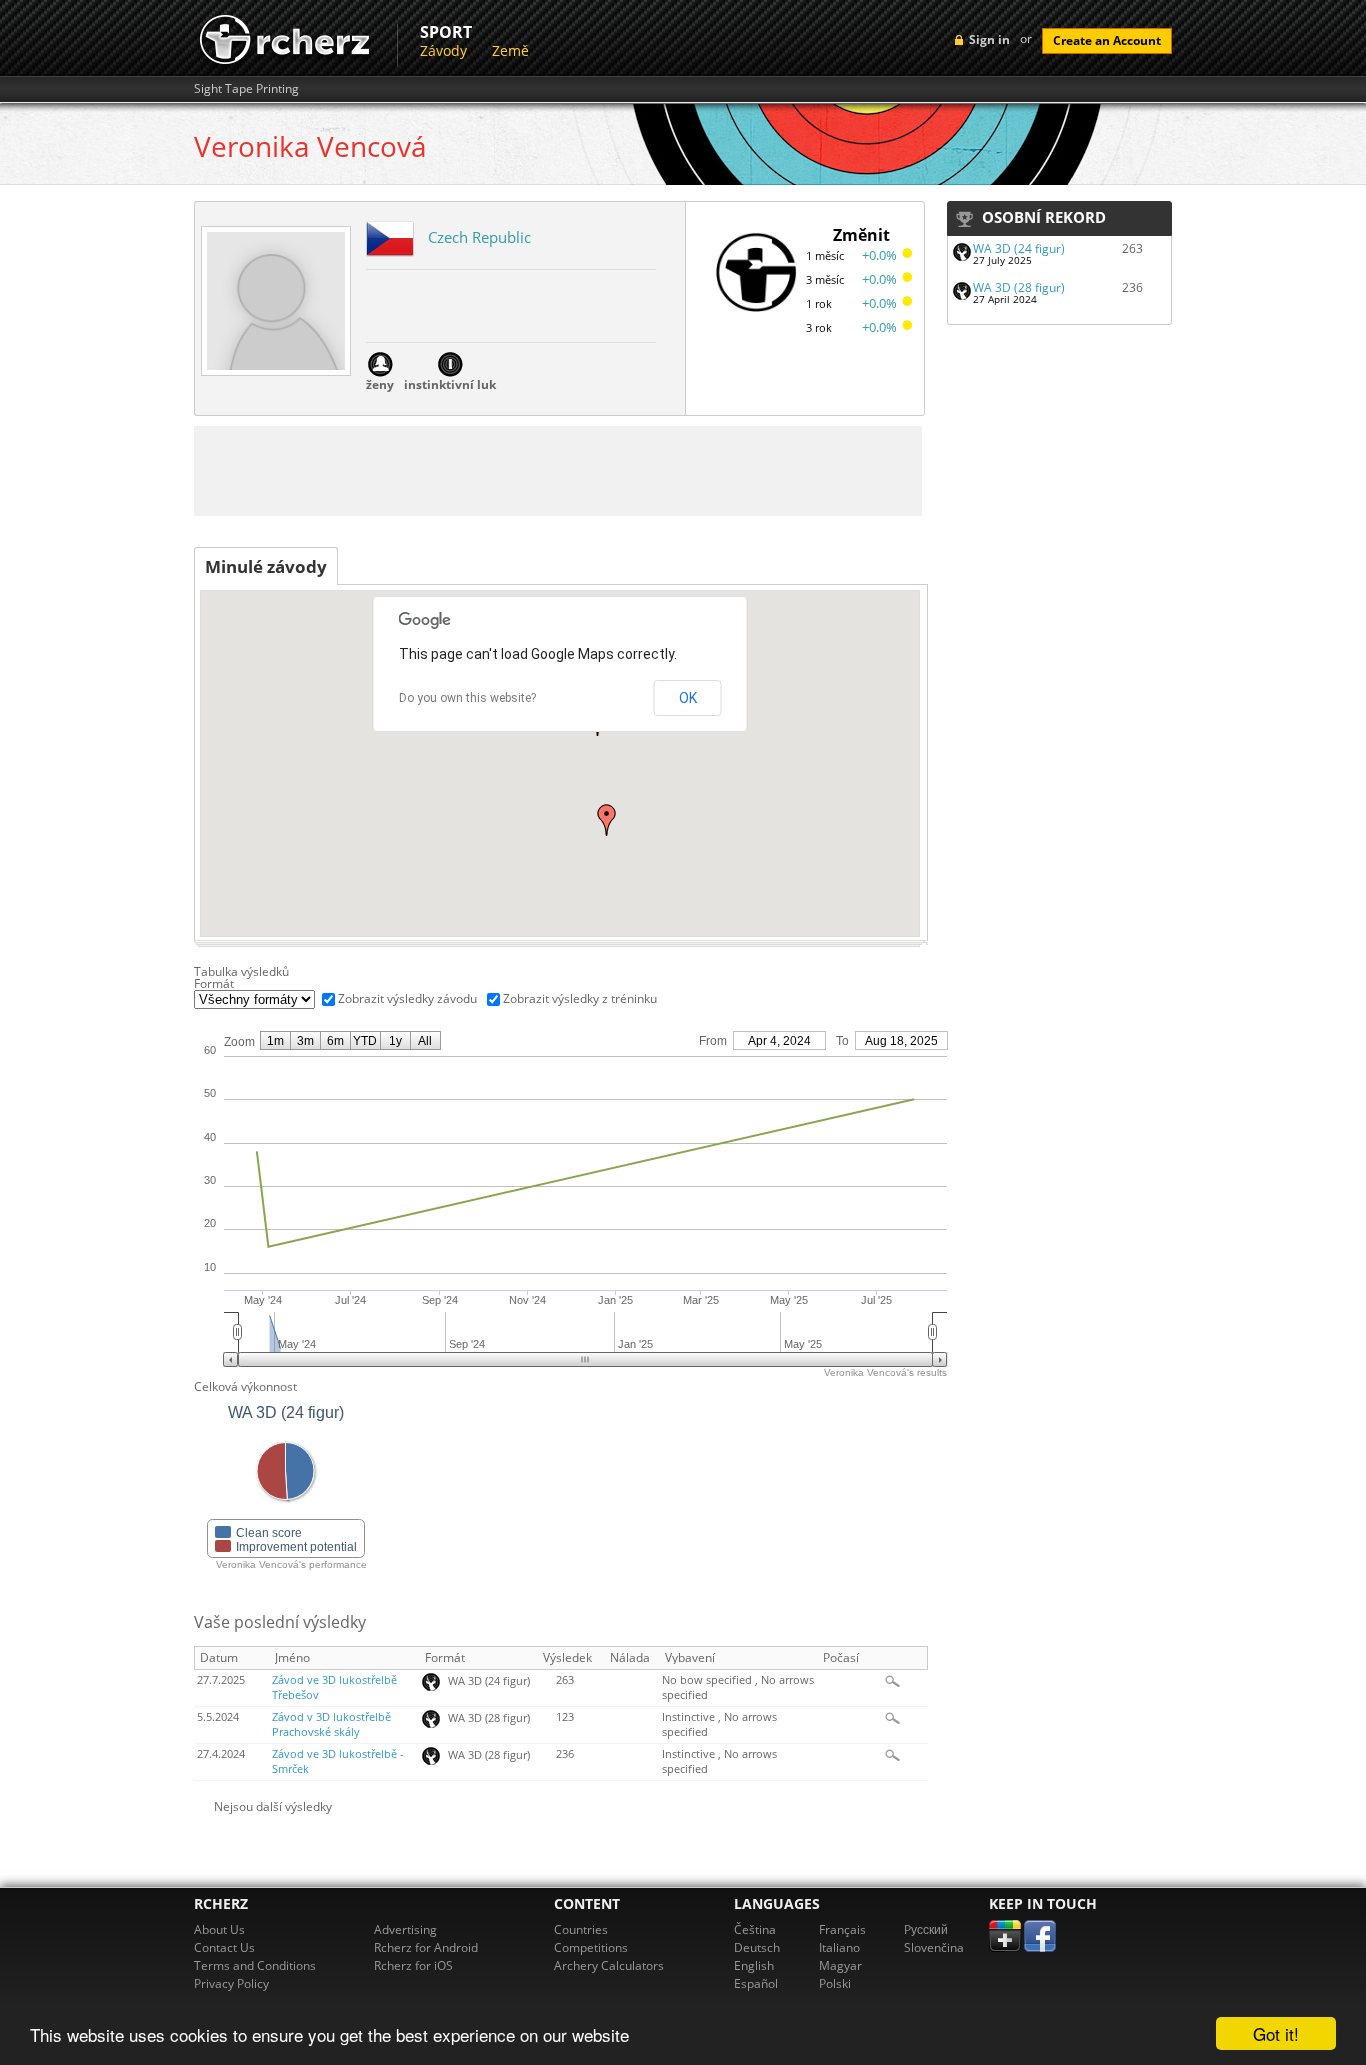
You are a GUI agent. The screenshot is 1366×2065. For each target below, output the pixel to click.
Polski (835, 1983)
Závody (443, 50)
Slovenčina (934, 1947)
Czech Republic (479, 237)
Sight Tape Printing (246, 89)
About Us (219, 1929)
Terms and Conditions (255, 1965)
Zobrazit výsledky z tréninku (580, 998)
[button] (607, 820)
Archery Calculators (609, 1965)
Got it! (1276, 2033)
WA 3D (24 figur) (1019, 248)
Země (510, 50)
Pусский (926, 1929)
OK (688, 698)
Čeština (755, 1929)
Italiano (839, 1947)
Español (756, 1983)
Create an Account (1107, 40)
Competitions (591, 1947)
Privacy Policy (231, 1983)
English (754, 1965)
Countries (581, 1929)
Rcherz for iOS (413, 1965)
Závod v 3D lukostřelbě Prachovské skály (331, 1724)
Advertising (405, 1929)
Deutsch (757, 1947)
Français (842, 1929)
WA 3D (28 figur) (1019, 287)
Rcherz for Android (426, 1947)
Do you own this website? (467, 698)
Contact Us (224, 1947)
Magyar (840, 1965)
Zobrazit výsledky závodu (407, 998)
